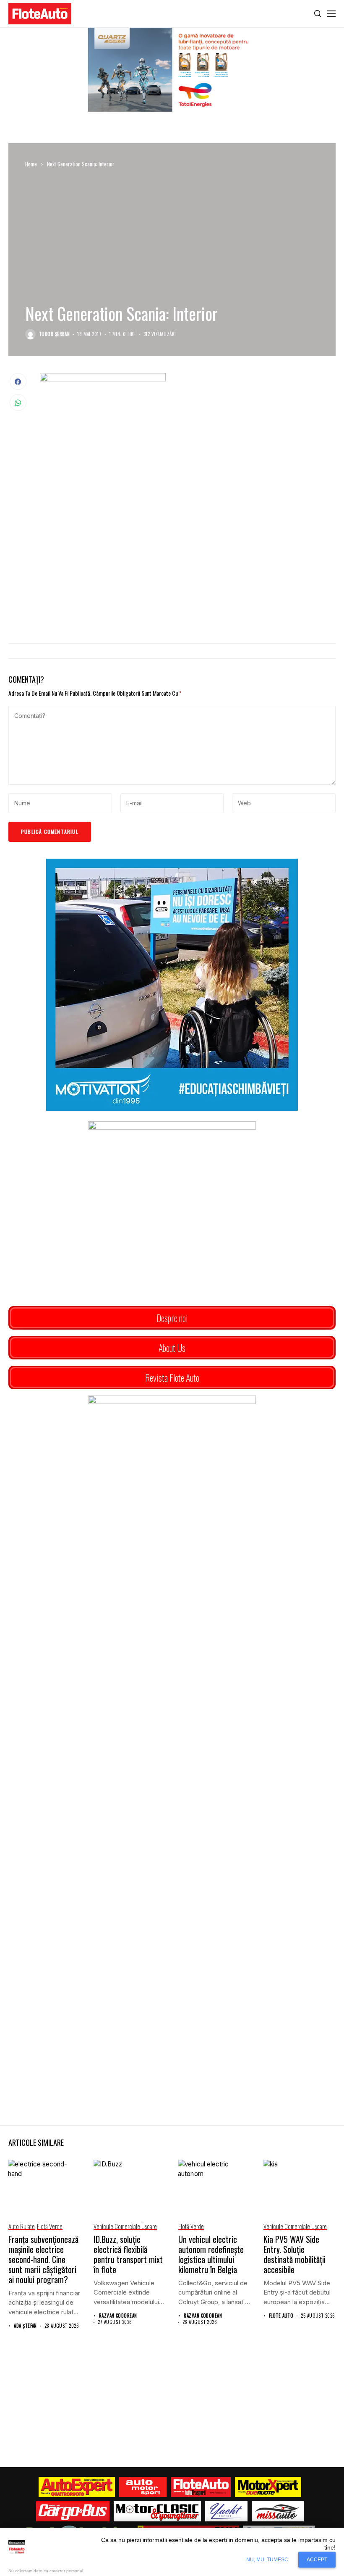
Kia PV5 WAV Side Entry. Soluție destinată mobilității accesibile (294, 2254)
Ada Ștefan (25, 2326)
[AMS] (143, 2487)
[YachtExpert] (226, 2511)
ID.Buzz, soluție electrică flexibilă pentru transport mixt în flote (128, 2254)
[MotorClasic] (157, 2511)
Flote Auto (281, 2316)
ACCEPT (317, 2560)
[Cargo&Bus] (73, 2511)
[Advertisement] (188, 568)
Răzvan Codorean (118, 2316)
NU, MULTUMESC (267, 2560)
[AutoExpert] (77, 2487)
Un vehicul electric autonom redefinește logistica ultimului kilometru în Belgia (211, 2254)
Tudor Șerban (54, 334)
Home (31, 164)
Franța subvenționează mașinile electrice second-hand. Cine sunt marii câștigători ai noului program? (43, 2259)
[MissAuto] (278, 2511)
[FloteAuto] (201, 2487)
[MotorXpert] (268, 2487)
